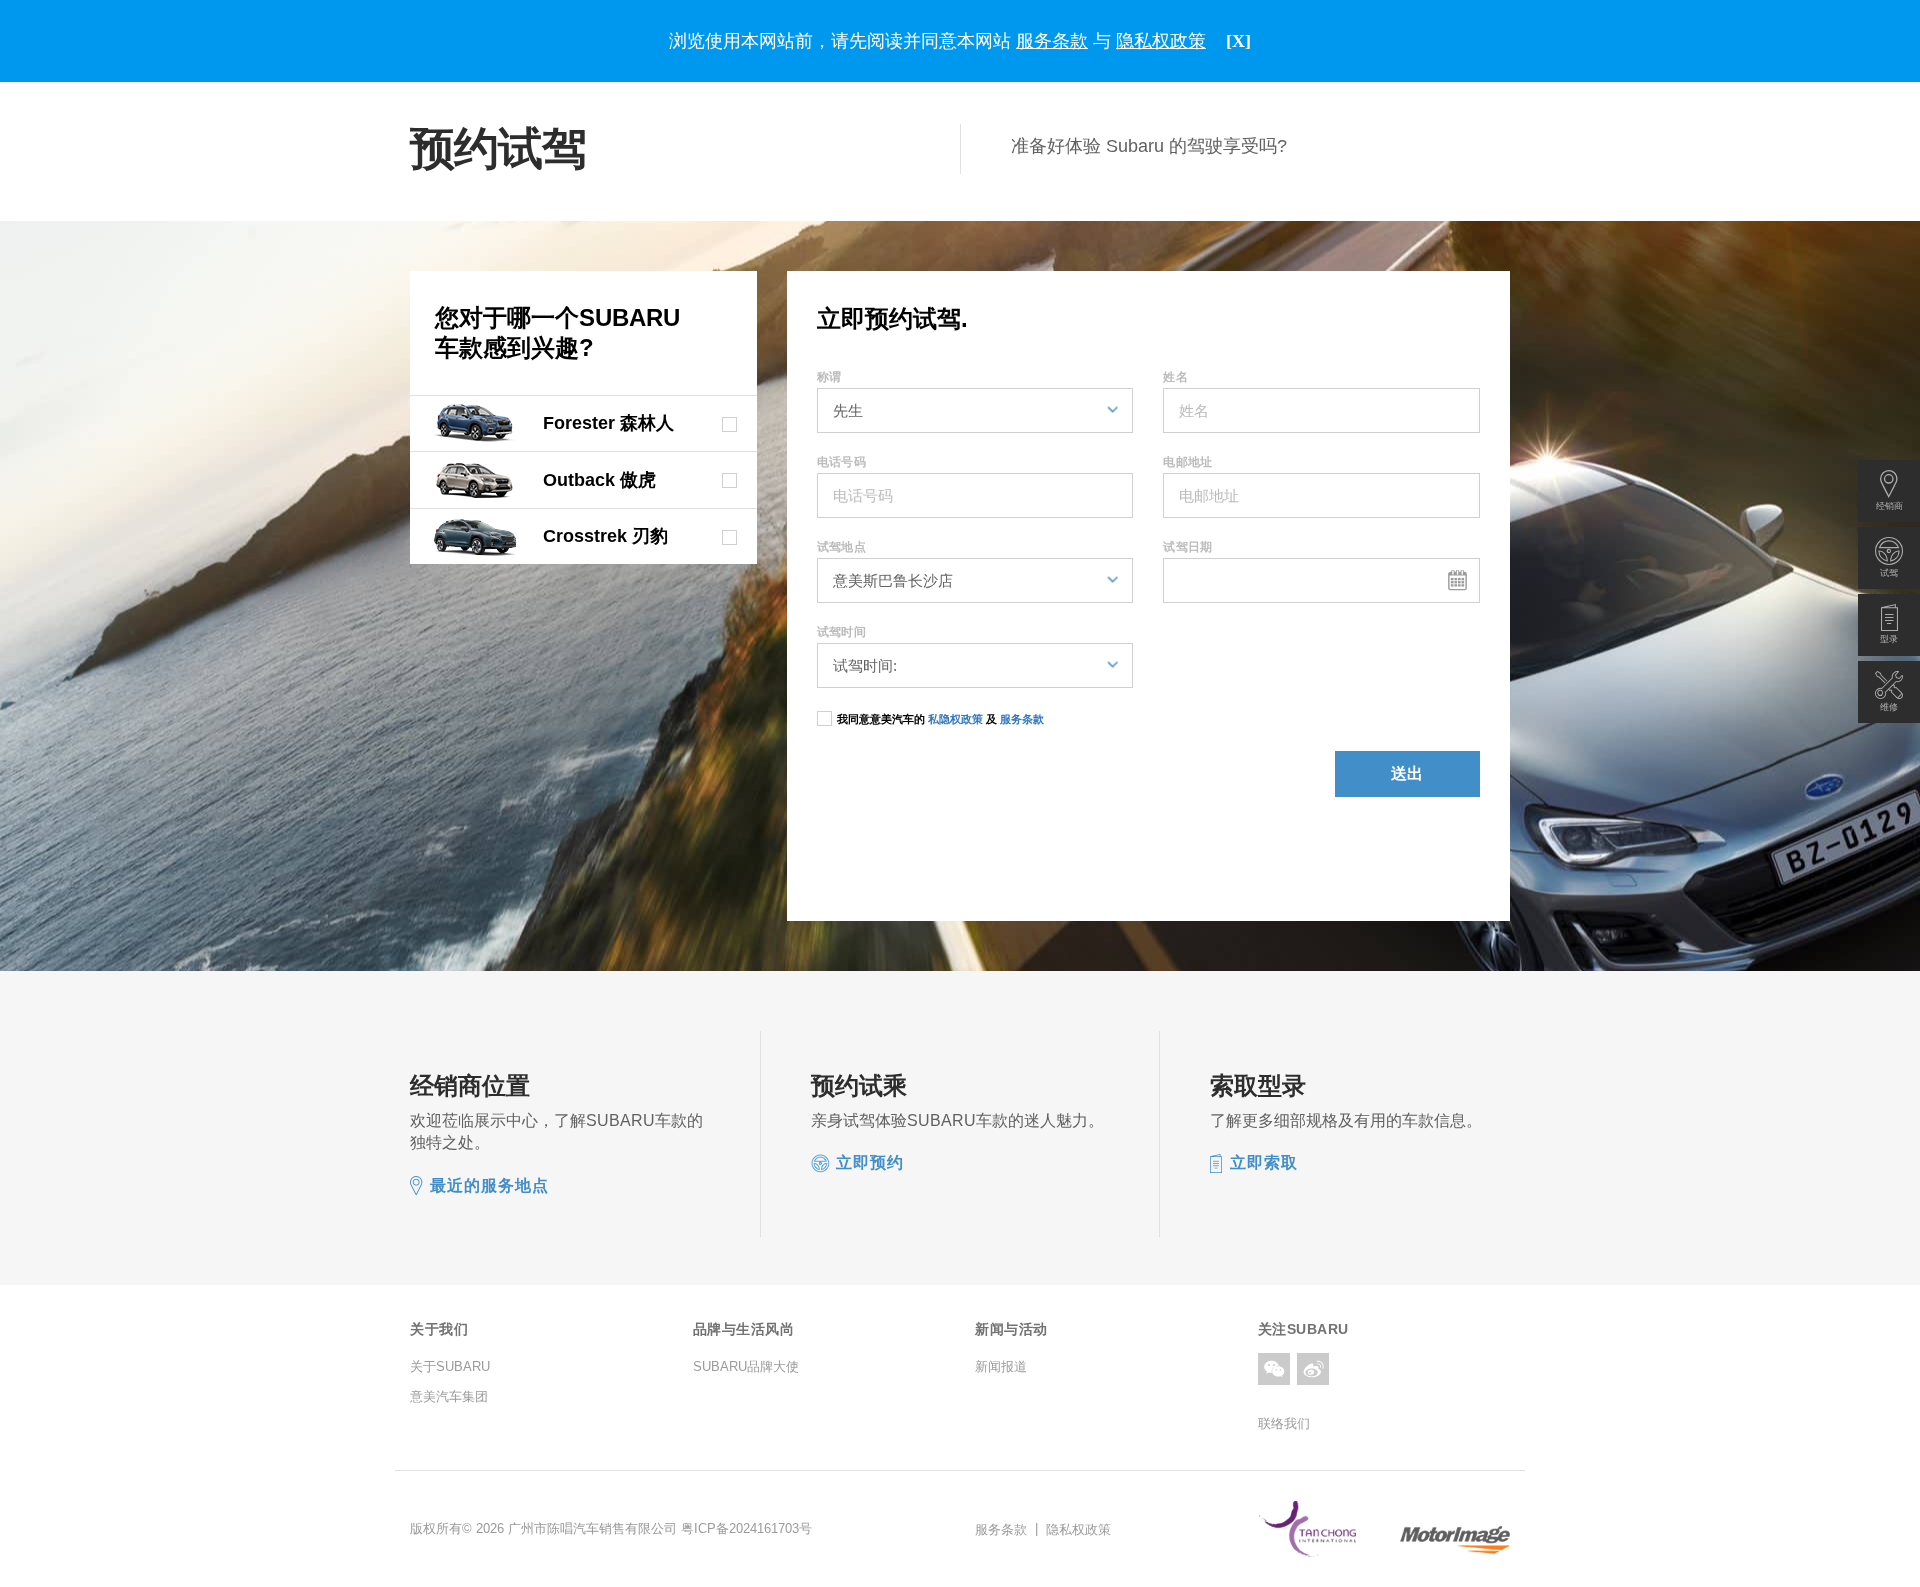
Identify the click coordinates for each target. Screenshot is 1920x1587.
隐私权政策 (1078, 1528)
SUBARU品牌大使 (746, 1366)
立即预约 (870, 1162)
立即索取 (1264, 1162)
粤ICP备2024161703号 (746, 1528)
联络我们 (1284, 1423)
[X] (1238, 41)
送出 (1408, 773)
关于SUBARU (450, 1366)
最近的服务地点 (489, 1185)
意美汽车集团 (449, 1396)
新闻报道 (1001, 1366)
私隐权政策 (955, 719)
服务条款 (1020, 719)
